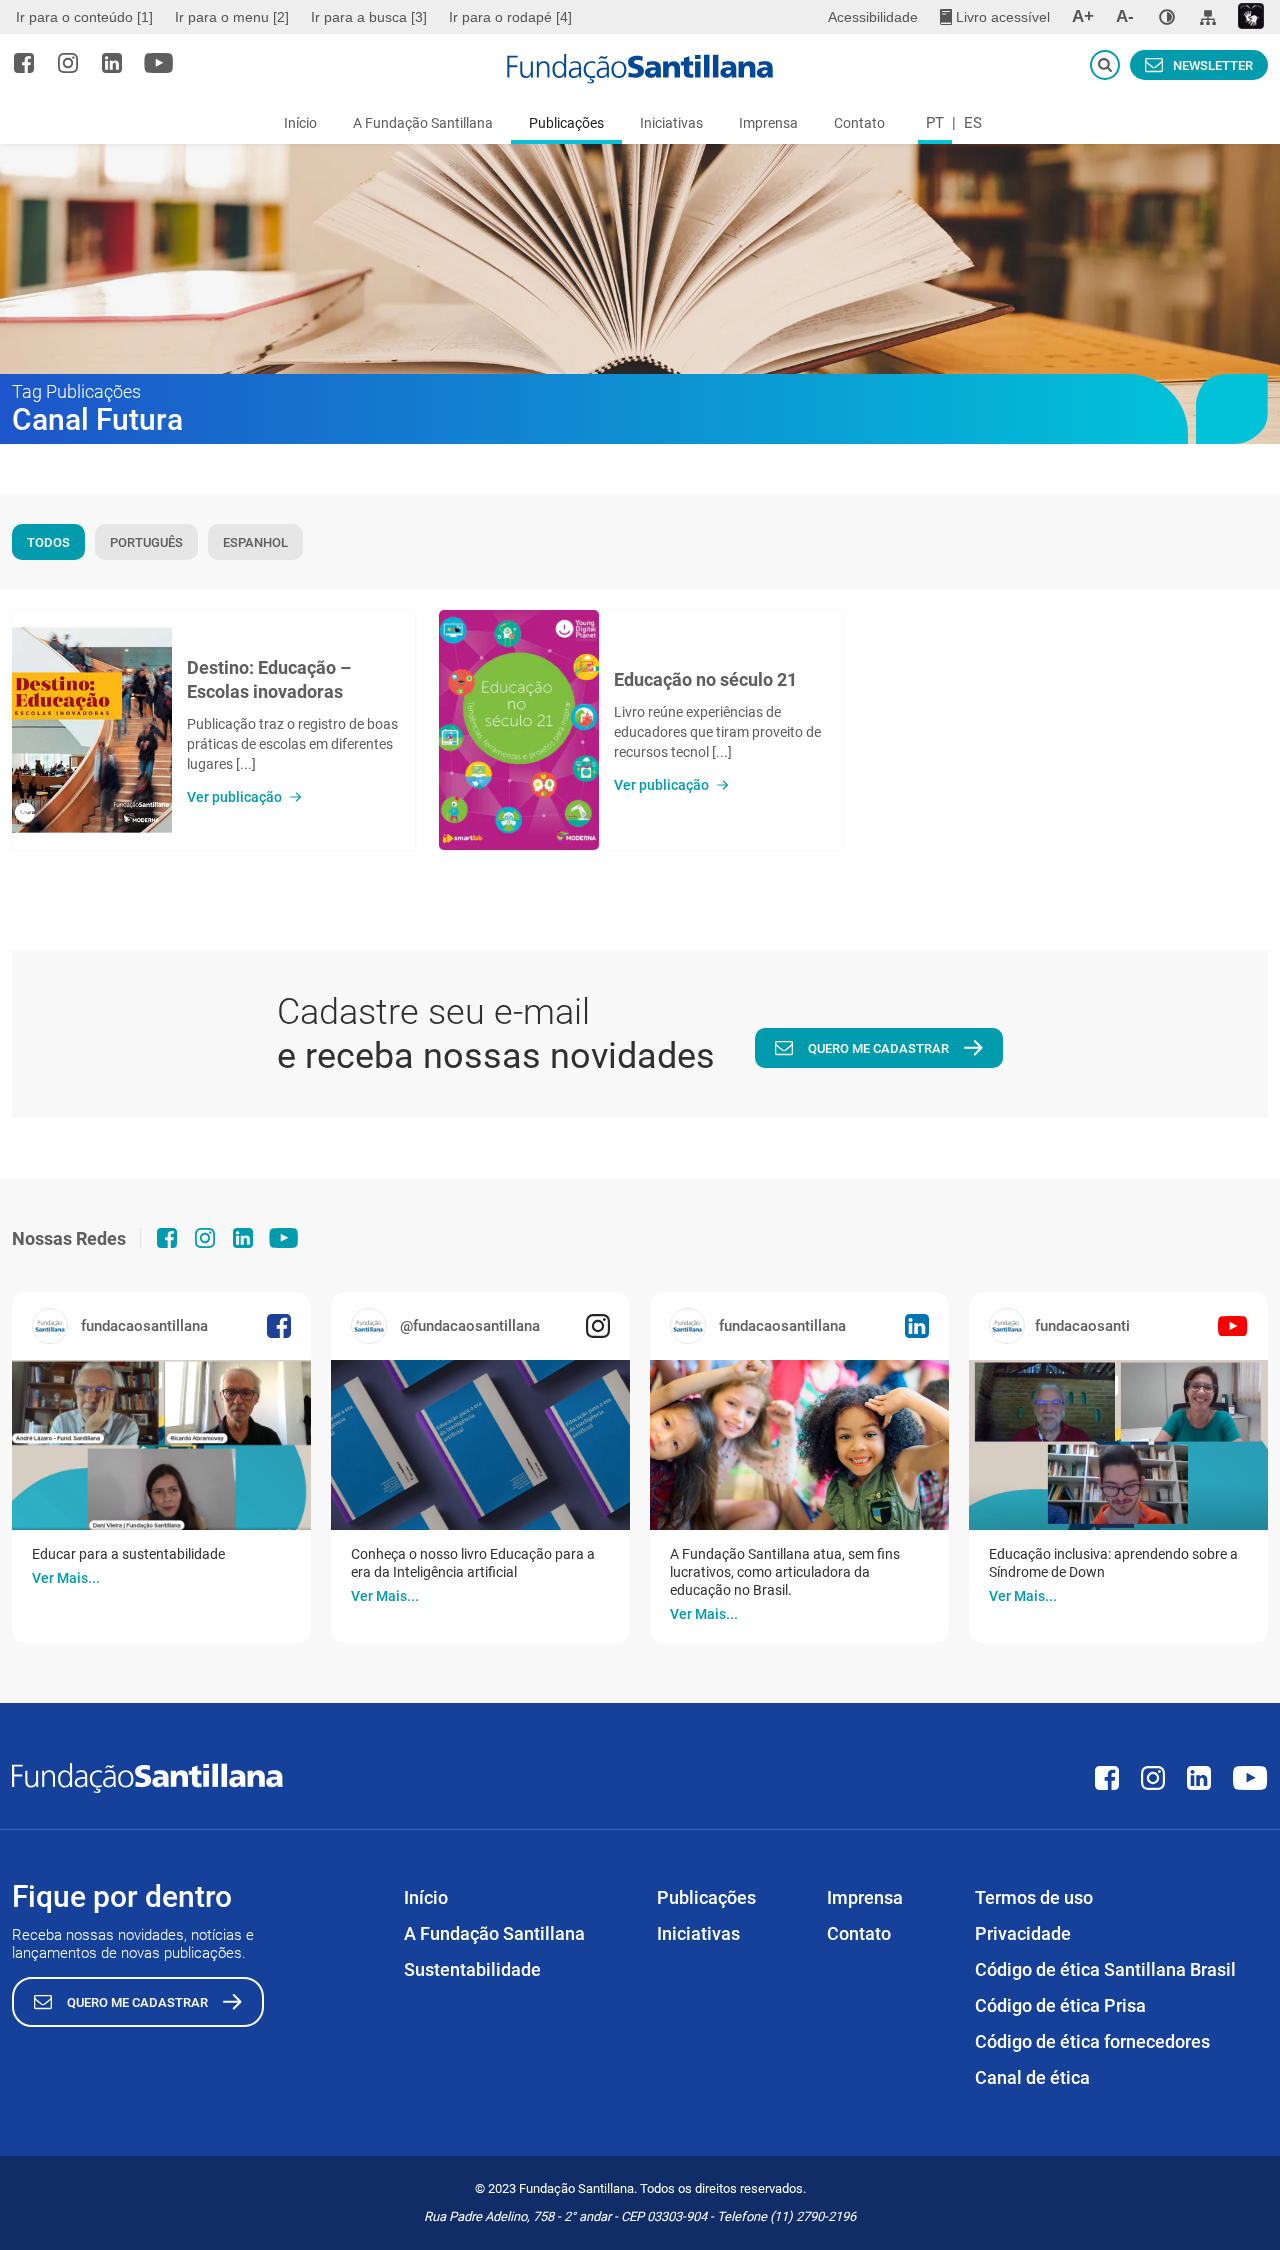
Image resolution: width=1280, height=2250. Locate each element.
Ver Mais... (66, 1578)
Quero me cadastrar (878, 1048)
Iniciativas (671, 123)
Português (146, 542)
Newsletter (1213, 65)
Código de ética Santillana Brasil (1105, 1969)
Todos (48, 542)
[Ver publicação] (92, 730)
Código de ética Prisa (1060, 2005)
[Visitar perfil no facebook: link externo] (24, 63)
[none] (1167, 17)
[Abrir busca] (1105, 65)
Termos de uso (1034, 1897)
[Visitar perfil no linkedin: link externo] (112, 63)
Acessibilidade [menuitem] (873, 17)
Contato (859, 123)
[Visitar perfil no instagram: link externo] (68, 63)
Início (300, 123)
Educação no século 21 (705, 679)
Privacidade (1023, 1933)
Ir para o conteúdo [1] (84, 17)
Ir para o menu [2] (232, 17)
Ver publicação (234, 797)
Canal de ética (1032, 2077)
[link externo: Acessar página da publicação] (161, 1445)
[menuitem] (87, 17)
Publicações (566, 123)
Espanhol (255, 542)
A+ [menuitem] (1083, 16)
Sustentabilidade (472, 1969)
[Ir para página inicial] (640, 69)
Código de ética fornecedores (1092, 2041)
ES (973, 123)
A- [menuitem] (1125, 16)
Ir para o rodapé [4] (510, 17)
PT (935, 123)
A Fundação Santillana (423, 123)
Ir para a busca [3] (369, 17)
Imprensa (768, 123)
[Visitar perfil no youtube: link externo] (159, 63)
